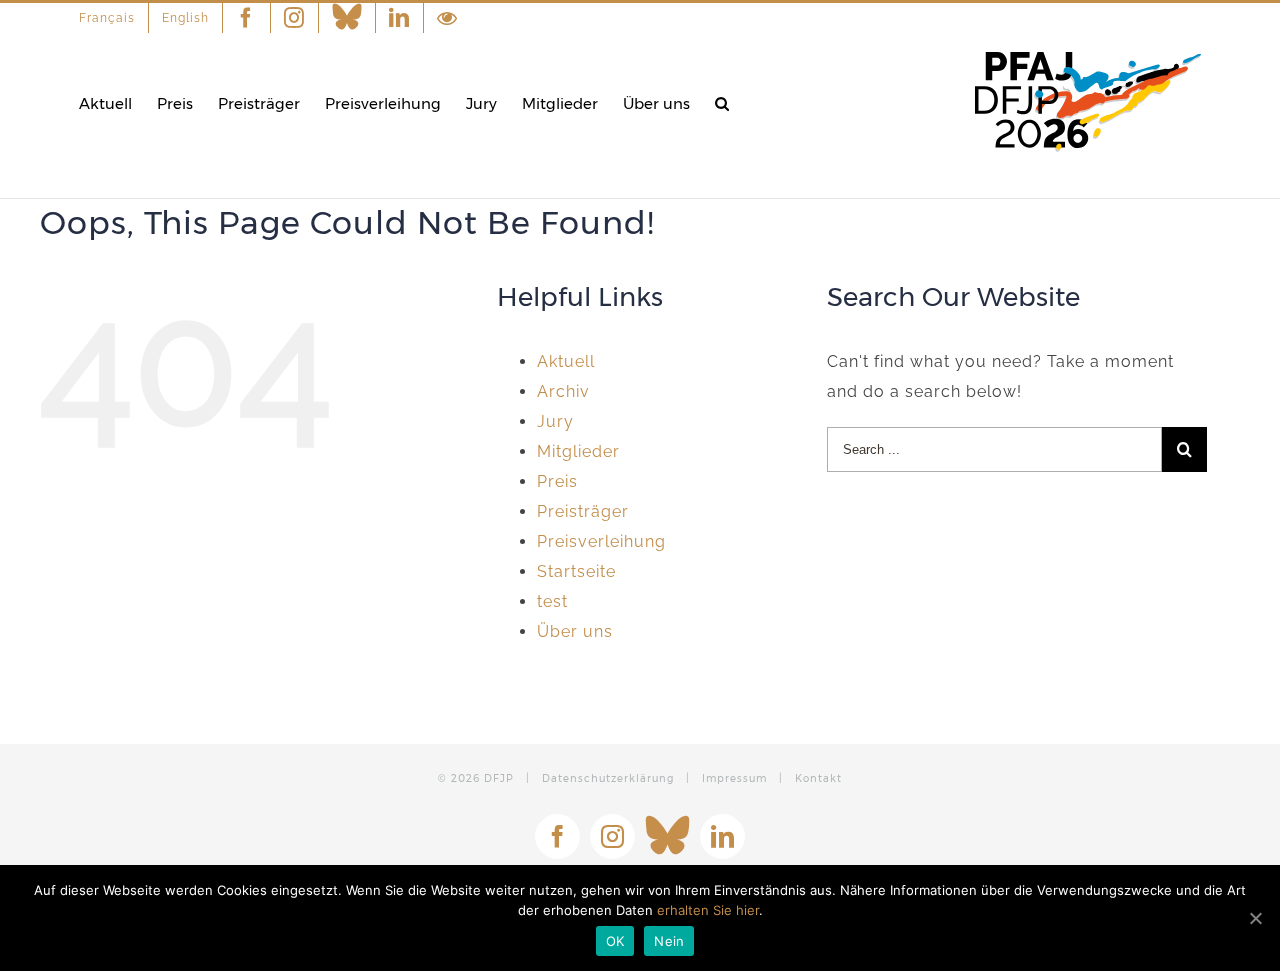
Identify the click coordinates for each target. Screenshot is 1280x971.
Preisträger (583, 511)
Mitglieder (578, 451)
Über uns (575, 631)
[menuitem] (113, 18)
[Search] (722, 104)
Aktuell (566, 361)
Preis (557, 481)
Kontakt (818, 778)
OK (615, 941)
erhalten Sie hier (708, 910)
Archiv (563, 391)
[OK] (1255, 918)
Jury (555, 421)
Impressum (734, 778)
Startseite (576, 571)
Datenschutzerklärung (608, 778)
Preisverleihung (601, 541)
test (552, 601)
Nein (669, 941)
